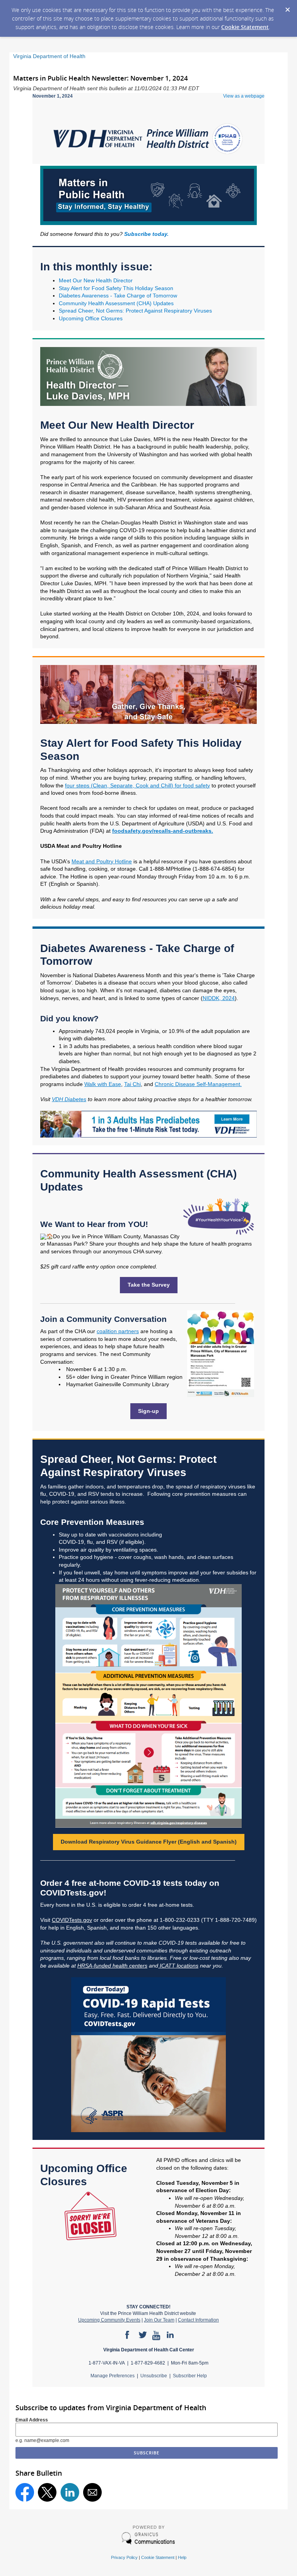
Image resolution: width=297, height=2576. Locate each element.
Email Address (32, 2420)
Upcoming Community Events (109, 2320)
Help (182, 2557)
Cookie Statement (245, 27)
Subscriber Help (190, 2376)
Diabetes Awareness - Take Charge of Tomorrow (118, 296)
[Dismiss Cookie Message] (287, 7)
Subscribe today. (146, 234)
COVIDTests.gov (72, 1920)
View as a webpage (244, 96)
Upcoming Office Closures (91, 318)
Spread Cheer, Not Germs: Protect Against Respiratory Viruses (136, 311)
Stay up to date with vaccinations (99, 1535)
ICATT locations (179, 1966)
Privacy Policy (124, 2557)
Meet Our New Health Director (96, 280)
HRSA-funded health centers (112, 1966)
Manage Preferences (113, 2376)
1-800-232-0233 (180, 1920)
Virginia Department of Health (49, 56)
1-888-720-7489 (235, 1920)
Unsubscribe (154, 2376)
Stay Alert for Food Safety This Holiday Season (116, 288)
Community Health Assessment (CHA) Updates (116, 303)
